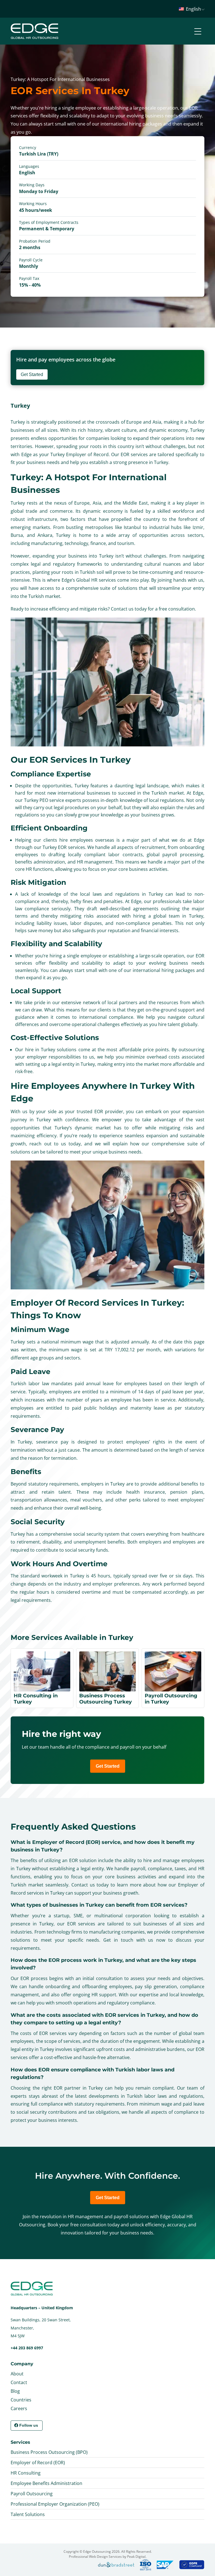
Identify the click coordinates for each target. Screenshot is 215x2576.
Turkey (20, 406)
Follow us (29, 2425)
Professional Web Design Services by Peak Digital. (108, 2557)
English (193, 9)
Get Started (32, 374)
